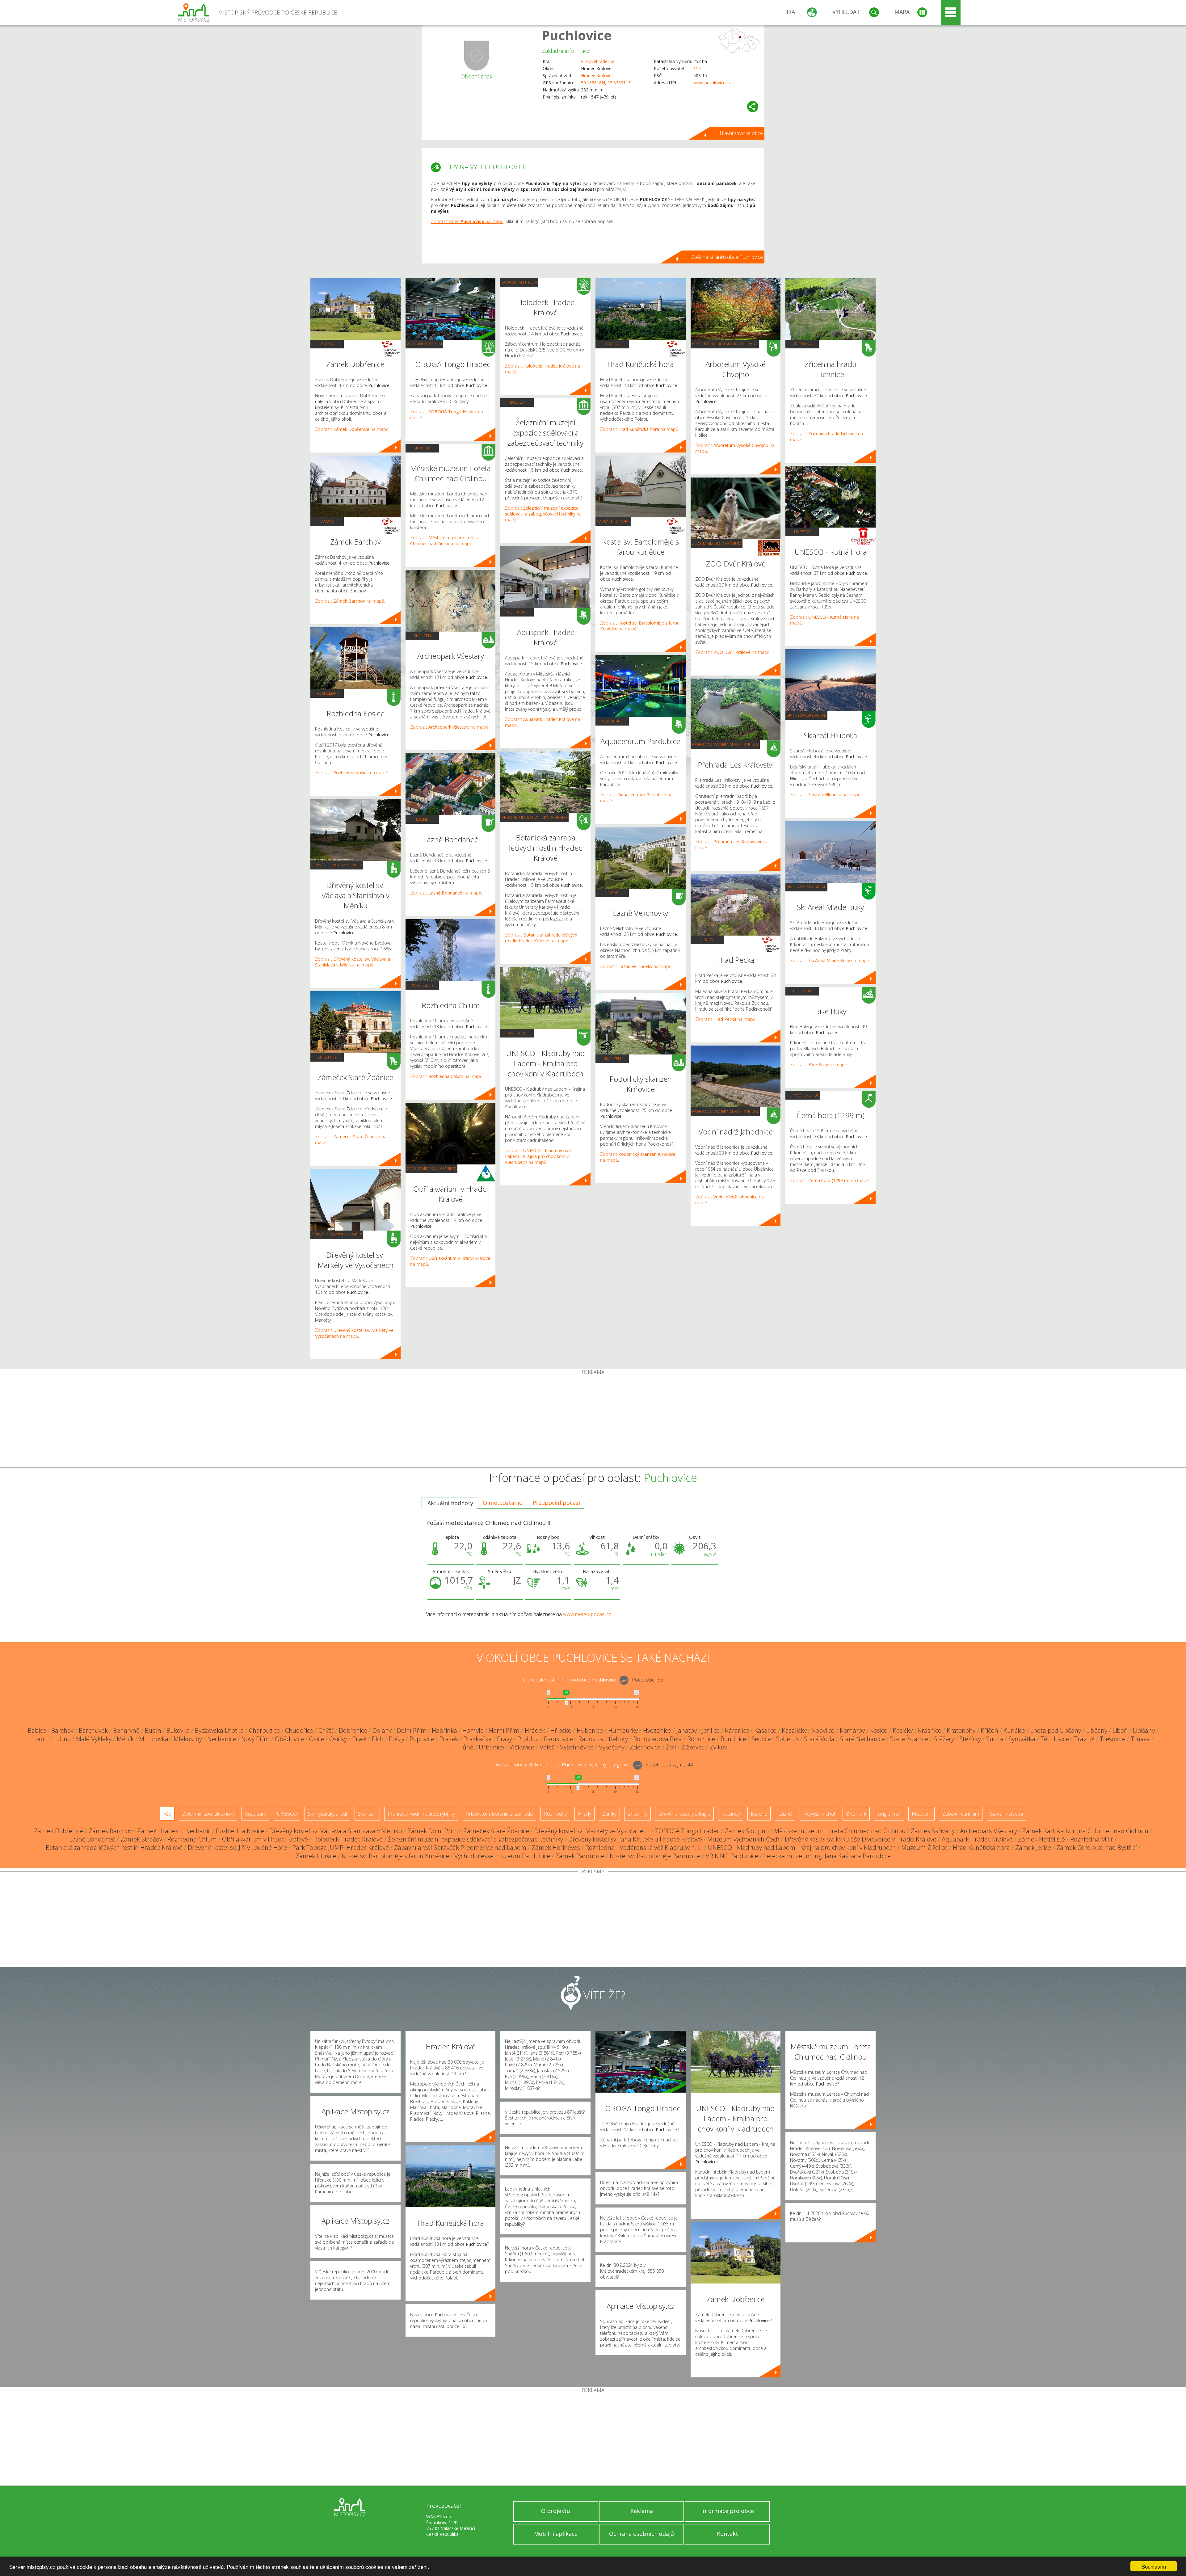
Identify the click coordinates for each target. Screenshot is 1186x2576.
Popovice (422, 1739)
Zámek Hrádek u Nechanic (174, 1831)
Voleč (547, 1747)
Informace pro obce (728, 2511)
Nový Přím (255, 1739)
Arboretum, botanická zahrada (534, 817)
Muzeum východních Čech (743, 1839)
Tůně (466, 1747)
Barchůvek (93, 1730)
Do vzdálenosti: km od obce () (561, 1765)
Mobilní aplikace (556, 2534)
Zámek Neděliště (1041, 1839)
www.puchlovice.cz (712, 83)
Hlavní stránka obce (741, 133)
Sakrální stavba (613, 521)
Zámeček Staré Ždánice (496, 1831)
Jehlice (711, 1730)
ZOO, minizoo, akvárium (431, 1168)
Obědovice (289, 1739)
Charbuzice (264, 1730)
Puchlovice (577, 35)
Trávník (1084, 1739)
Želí (671, 1747)
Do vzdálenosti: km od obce (569, 1680)
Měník (125, 1739)
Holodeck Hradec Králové (348, 1839)
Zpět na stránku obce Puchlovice (727, 257)
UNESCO (517, 1033)
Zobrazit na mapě (352, 429)
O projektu (556, 2511)
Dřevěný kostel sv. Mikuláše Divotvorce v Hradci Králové (861, 1839)
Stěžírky (970, 1739)
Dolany (382, 1730)
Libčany (1097, 1730)
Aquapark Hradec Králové (977, 1839)
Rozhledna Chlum (192, 1839)
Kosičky (903, 1730)
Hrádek (535, 1730)
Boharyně (126, 1730)
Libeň (1120, 1730)
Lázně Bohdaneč (92, 1839)
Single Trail (889, 1814)
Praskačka (477, 1739)
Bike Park (802, 991)
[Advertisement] (593, 1421)
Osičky (338, 1739)
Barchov (62, 1730)
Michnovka (154, 1739)
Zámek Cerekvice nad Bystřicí (1097, 1848)
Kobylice (823, 1730)
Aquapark (517, 612)
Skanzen (422, 636)
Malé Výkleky (94, 1739)
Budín (153, 1730)
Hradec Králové (596, 76)
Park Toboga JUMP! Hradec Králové (341, 1848)
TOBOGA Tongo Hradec (687, 1831)
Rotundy (731, 1814)
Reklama (642, 2511)
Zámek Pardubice (580, 1856)
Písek (359, 1739)
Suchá (995, 1739)
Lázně (422, 819)
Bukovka (178, 1730)
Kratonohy (961, 1730)
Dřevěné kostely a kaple (337, 865)
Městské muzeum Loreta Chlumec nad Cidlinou (840, 1831)
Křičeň (989, 1730)
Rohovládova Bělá (658, 1739)
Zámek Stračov (141, 1839)
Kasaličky (794, 1730)
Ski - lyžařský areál (806, 715)
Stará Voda (819, 1739)
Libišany (1144, 1730)
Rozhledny (327, 693)
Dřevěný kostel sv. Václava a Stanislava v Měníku (336, 1831)
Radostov (591, 1739)
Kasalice (765, 1730)
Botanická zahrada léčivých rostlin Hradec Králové (114, 1848)
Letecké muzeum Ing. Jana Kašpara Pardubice (827, 1856)
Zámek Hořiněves (556, 1848)
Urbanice (491, 1747)
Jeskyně (759, 1814)
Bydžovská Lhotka (219, 1730)
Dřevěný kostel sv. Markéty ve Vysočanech (592, 1831)
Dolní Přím (412, 1730)
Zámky (327, 344)
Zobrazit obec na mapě (467, 221)
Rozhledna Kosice (240, 1831)
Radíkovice (558, 1739)
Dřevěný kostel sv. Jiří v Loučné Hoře (237, 1848)
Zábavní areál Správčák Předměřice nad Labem (460, 1848)
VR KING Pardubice (732, 1856)
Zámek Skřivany (933, 1831)
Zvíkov (718, 1747)
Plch (378, 1739)
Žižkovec (693, 1747)
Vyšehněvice (577, 1747)
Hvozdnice (657, 1730)
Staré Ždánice (909, 1739)
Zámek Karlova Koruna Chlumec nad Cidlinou (1085, 1831)
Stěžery (944, 1739)
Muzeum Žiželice (924, 1848)
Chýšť (326, 1730)
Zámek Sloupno (747, 1831)
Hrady (612, 344)
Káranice (737, 1730)
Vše (167, 1814)
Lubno (62, 1739)
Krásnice (930, 1730)
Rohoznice (701, 1739)
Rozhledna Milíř (1092, 1839)
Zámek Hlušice (316, 1856)
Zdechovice (645, 1747)
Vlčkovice (522, 1747)
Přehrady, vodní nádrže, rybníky (725, 744)
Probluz (528, 1739)
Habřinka (444, 1730)
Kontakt (728, 2534)
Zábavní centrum (424, 344)
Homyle (473, 1730)
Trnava (1140, 1739)
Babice (37, 1730)
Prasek (449, 1739)
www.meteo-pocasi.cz (587, 1614)
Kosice (879, 1730)
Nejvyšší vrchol (803, 1095)
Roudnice (733, 1739)
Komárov (852, 1730)
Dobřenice (353, 1730)
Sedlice (761, 1739)
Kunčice (1014, 1730)
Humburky (623, 1730)
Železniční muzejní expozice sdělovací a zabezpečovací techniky (475, 1839)
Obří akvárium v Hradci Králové (265, 1839)
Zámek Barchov (110, 1831)
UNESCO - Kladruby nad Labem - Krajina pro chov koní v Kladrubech (802, 1848)
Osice (317, 1739)
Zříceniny (327, 1057)
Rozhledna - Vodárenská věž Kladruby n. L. (644, 1848)
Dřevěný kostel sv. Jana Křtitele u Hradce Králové (635, 1839)
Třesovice (1113, 1739)
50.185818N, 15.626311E (606, 83)
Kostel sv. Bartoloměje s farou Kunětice (395, 1856)
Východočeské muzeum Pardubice (502, 1856)
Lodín (40, 1739)
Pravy (505, 1739)
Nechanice (222, 1739)
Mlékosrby (188, 1739)
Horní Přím (504, 1730)
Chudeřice (299, 1730)
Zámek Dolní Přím (433, 1831)
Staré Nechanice (862, 1739)
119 (697, 68)
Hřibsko (561, 1730)
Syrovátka (1022, 1739)
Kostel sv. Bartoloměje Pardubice (655, 1856)
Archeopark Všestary (988, 1831)
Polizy (397, 1739)
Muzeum (422, 448)
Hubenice (590, 1730)
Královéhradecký (597, 61)
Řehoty (618, 1739)
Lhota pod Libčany (1056, 1730)
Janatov (687, 1730)
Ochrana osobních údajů (641, 2534)
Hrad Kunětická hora (981, 1848)
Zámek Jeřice (1033, 1848)
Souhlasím (1154, 2566)
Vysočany (612, 1747)
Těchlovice (1055, 1739)
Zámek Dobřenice (59, 1831)
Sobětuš (787, 1739)
